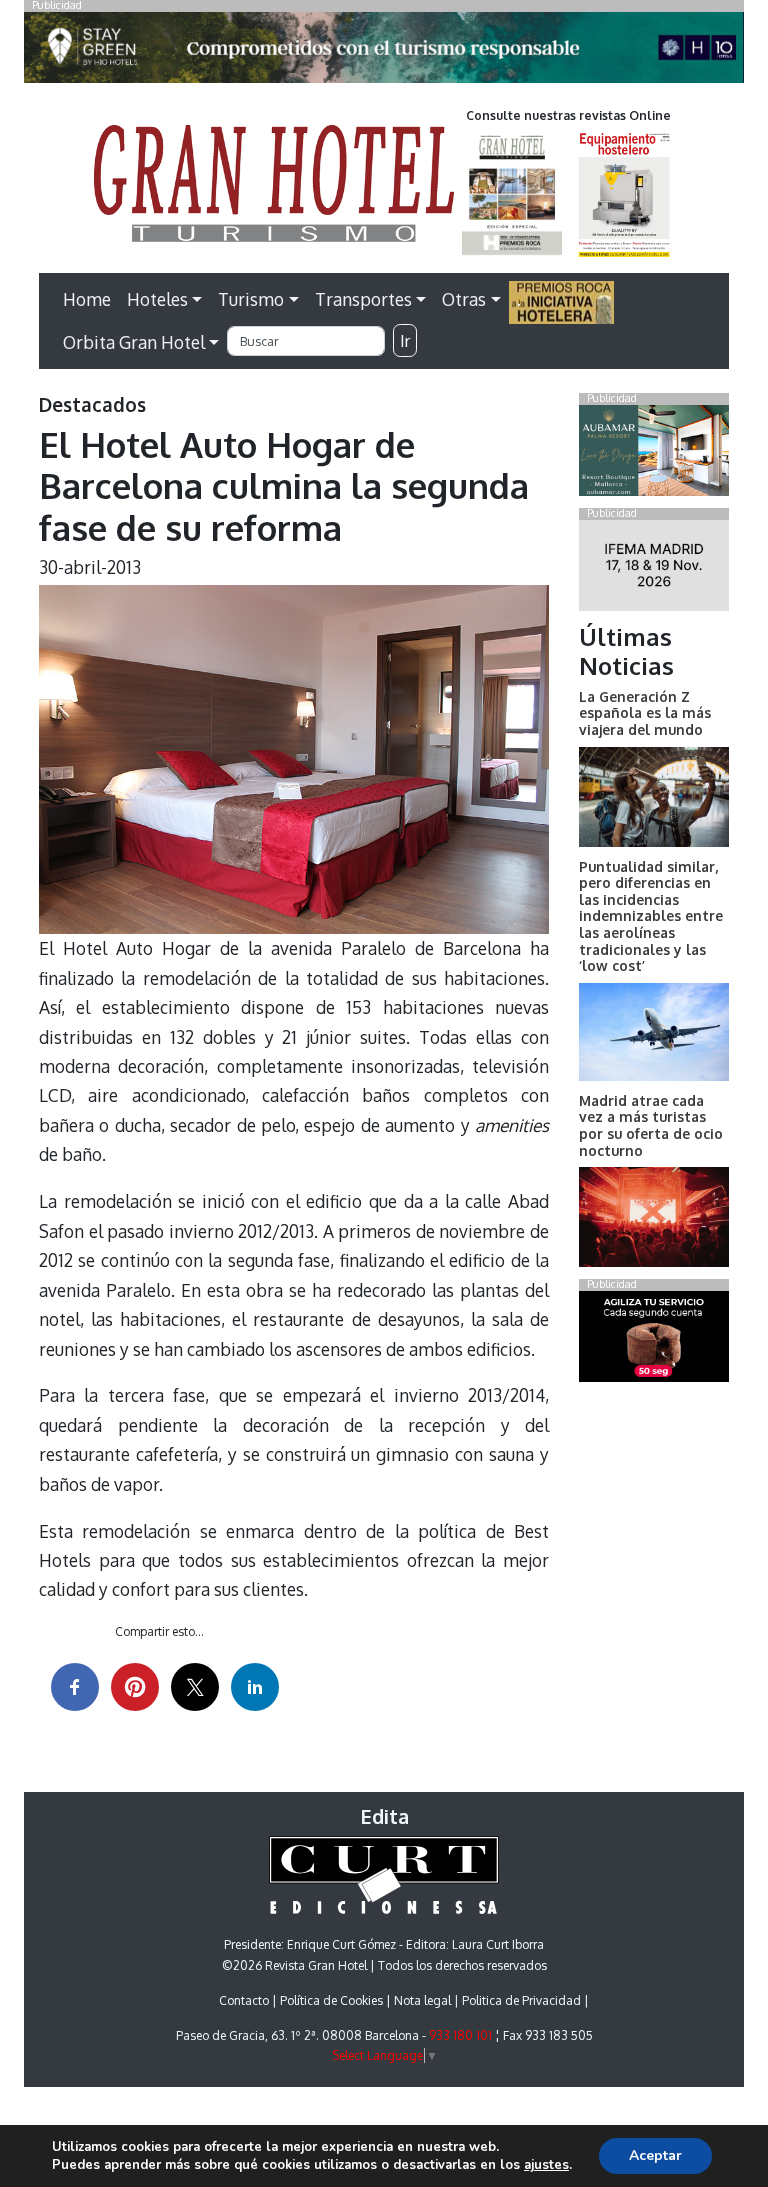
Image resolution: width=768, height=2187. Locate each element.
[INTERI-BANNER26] (654, 569)
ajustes (546, 2165)
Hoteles (157, 299)
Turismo (251, 299)
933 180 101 (460, 2035)
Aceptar (655, 2155)
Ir (405, 341)
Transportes (363, 299)
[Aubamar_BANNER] (654, 454)
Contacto (244, 2000)
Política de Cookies (331, 2000)
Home (87, 299)
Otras (464, 299)
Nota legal (422, 2000)
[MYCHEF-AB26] (654, 1341)
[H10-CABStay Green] (384, 53)
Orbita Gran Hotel (134, 342)
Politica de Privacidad (521, 2000)
